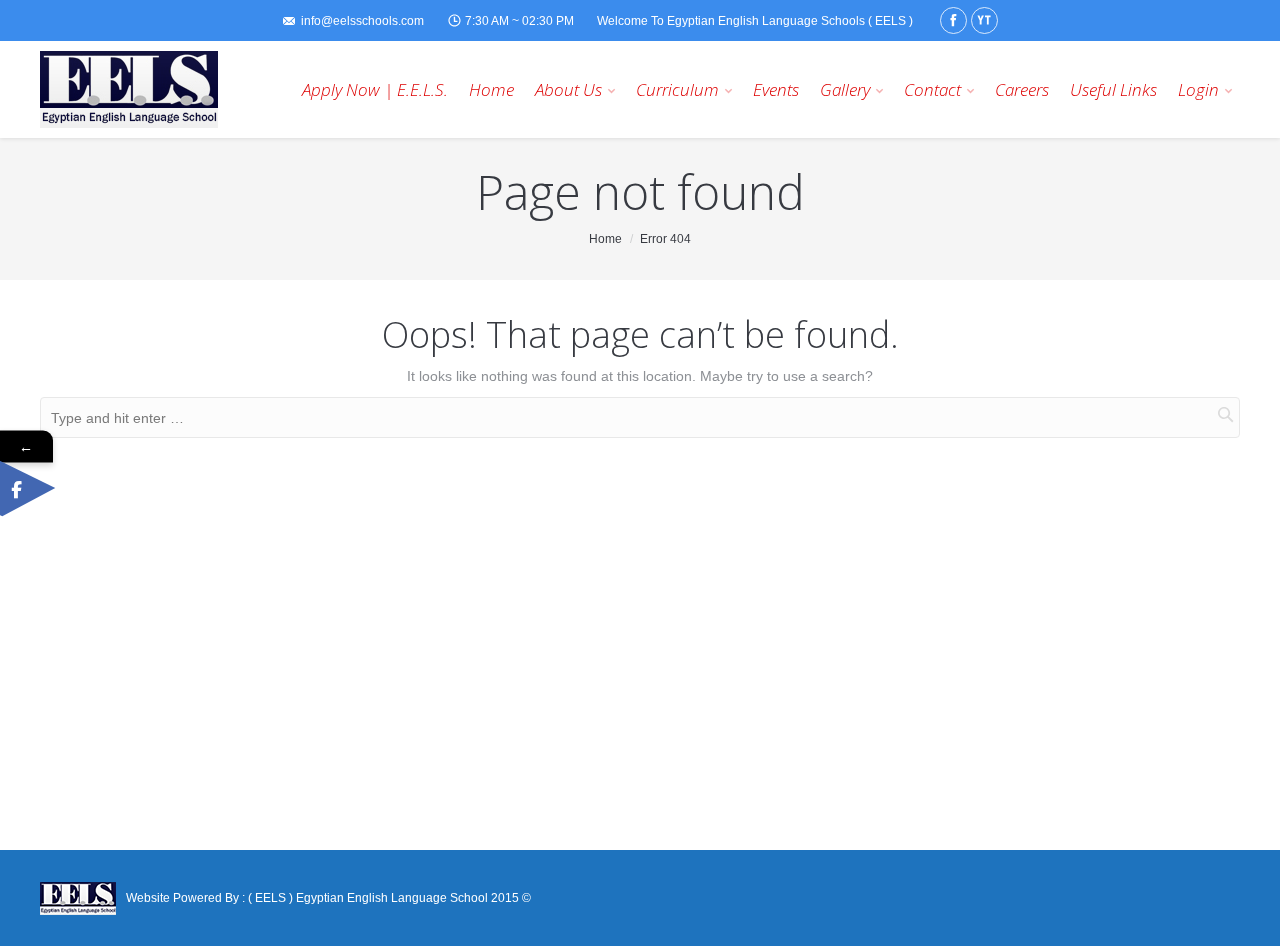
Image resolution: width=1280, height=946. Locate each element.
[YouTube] (984, 20)
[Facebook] (953, 20)
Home (605, 239)
